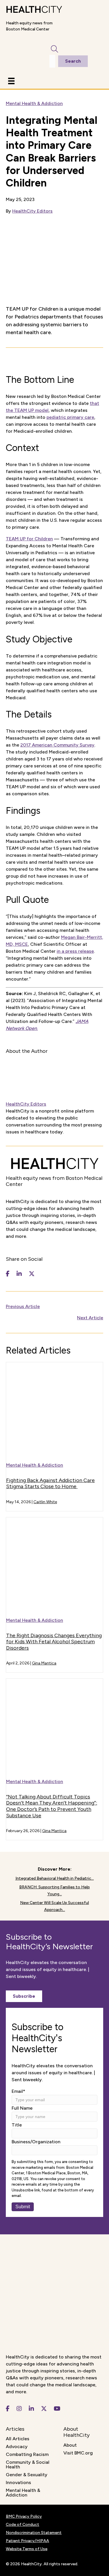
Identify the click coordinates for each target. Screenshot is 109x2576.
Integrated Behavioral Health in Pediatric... (55, 1878)
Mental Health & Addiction (34, 103)
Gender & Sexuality (27, 2475)
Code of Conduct (23, 2525)
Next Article (90, 1318)
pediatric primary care (70, 417)
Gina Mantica (44, 1663)
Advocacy (17, 2447)
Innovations (18, 2482)
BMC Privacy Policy (24, 2516)
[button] (24, 1996)
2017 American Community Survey (57, 745)
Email (18, 2091)
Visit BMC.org (78, 2453)
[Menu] (11, 81)
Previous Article (23, 1306)
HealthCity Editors (32, 211)
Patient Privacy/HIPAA (27, 2541)
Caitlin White (45, 1502)
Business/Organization (36, 2142)
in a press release (75, 951)
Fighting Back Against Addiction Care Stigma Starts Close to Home (50, 1483)
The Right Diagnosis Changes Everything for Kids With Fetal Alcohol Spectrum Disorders (54, 1642)
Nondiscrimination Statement (34, 2533)
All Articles (18, 2439)
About (70, 2445)
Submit (23, 2207)
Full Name (22, 2108)
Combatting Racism (27, 2454)
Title (17, 2125)
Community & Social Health (28, 2464)
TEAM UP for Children (29, 539)
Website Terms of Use (27, 2549)
